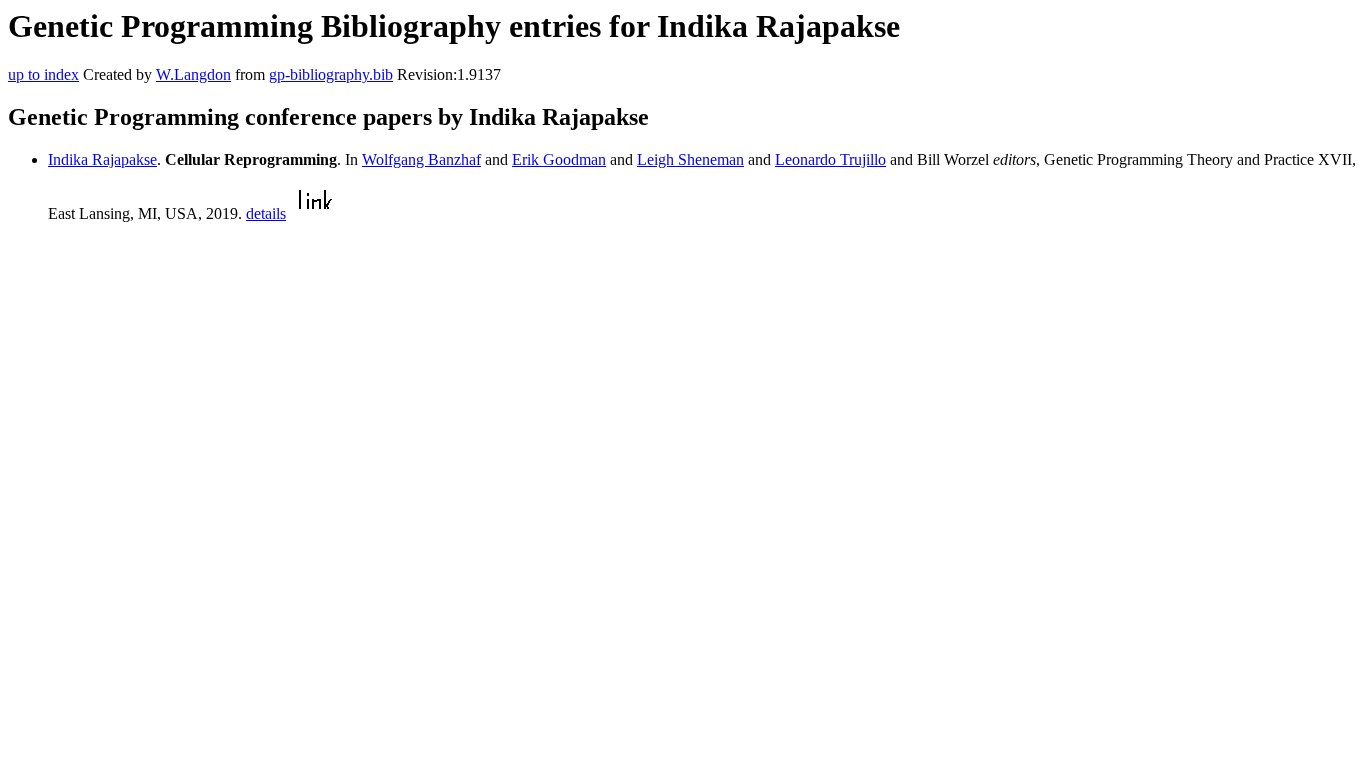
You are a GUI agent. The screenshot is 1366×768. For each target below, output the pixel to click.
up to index (43, 74)
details (266, 213)
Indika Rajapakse (102, 159)
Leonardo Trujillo (830, 159)
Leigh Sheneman (690, 159)
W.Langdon (193, 74)
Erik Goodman (559, 159)
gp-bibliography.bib (331, 74)
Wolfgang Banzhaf (421, 159)
